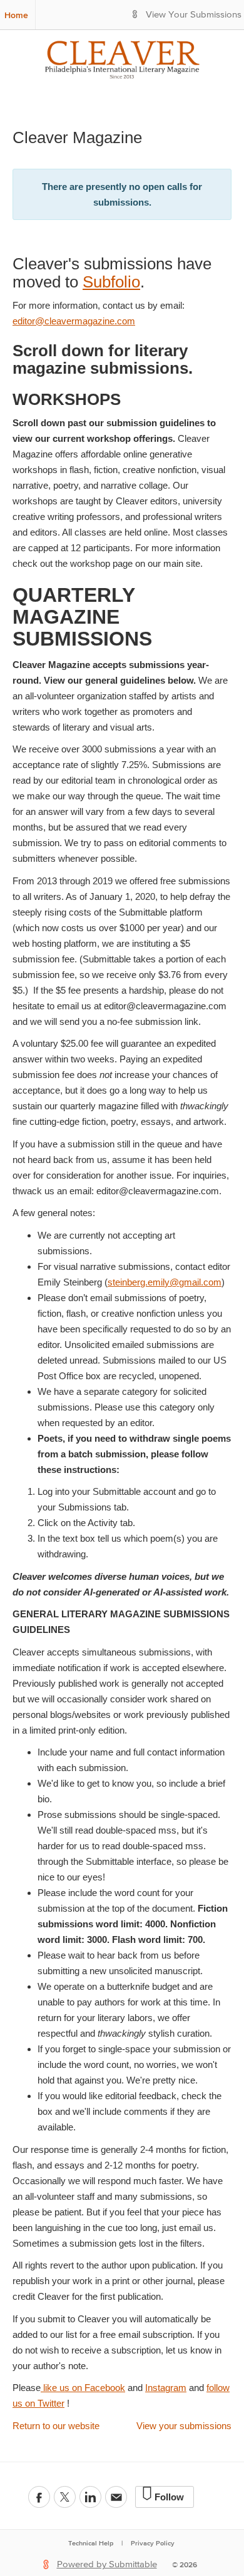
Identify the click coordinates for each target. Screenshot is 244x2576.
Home (16, 15)
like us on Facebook (83, 2388)
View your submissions (184, 2426)
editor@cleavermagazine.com (74, 321)
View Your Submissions (194, 15)
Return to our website (56, 2426)
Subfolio (111, 282)
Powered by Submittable (107, 2564)
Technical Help (91, 2543)
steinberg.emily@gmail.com (165, 1282)
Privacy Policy (153, 2543)
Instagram (166, 2388)
